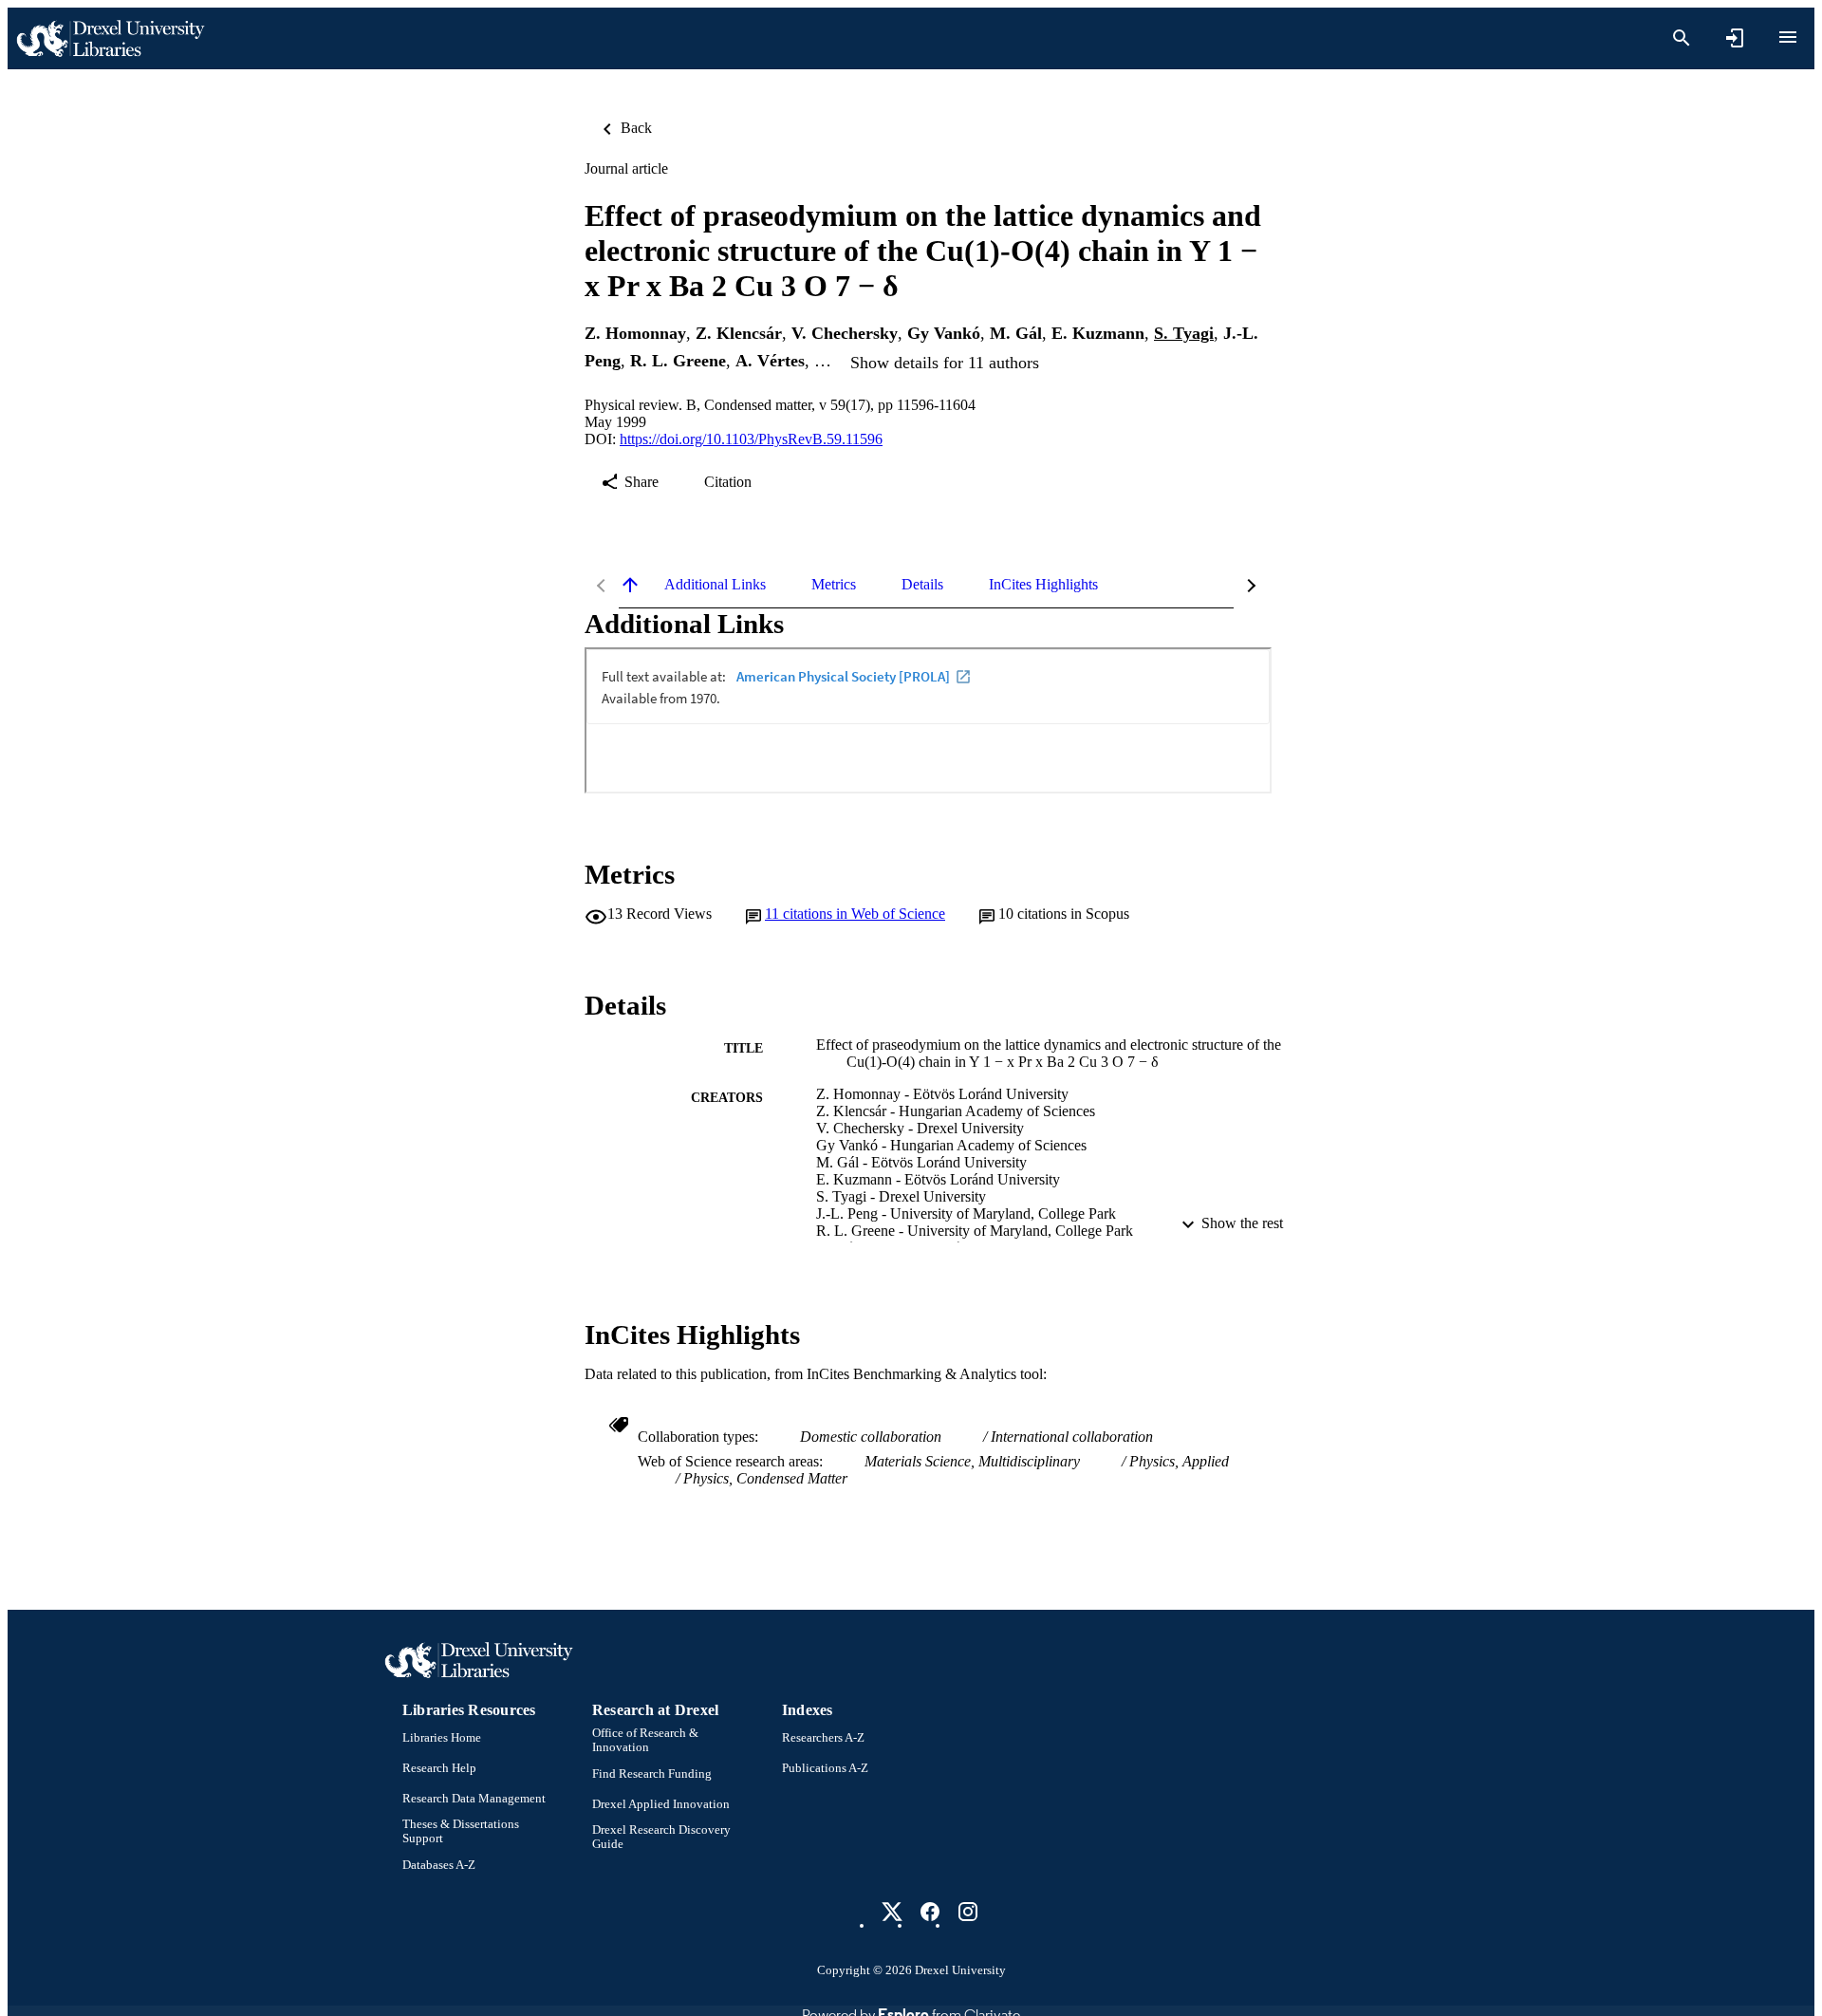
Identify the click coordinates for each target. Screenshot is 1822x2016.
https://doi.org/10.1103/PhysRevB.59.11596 (751, 439)
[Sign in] (1735, 38)
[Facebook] (930, 1912)
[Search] (1682, 38)
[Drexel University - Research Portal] (110, 38)
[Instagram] (968, 1912)
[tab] (715, 585)
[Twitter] (892, 1912)
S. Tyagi (1184, 333)
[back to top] (630, 585)
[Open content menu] (1788, 37)
